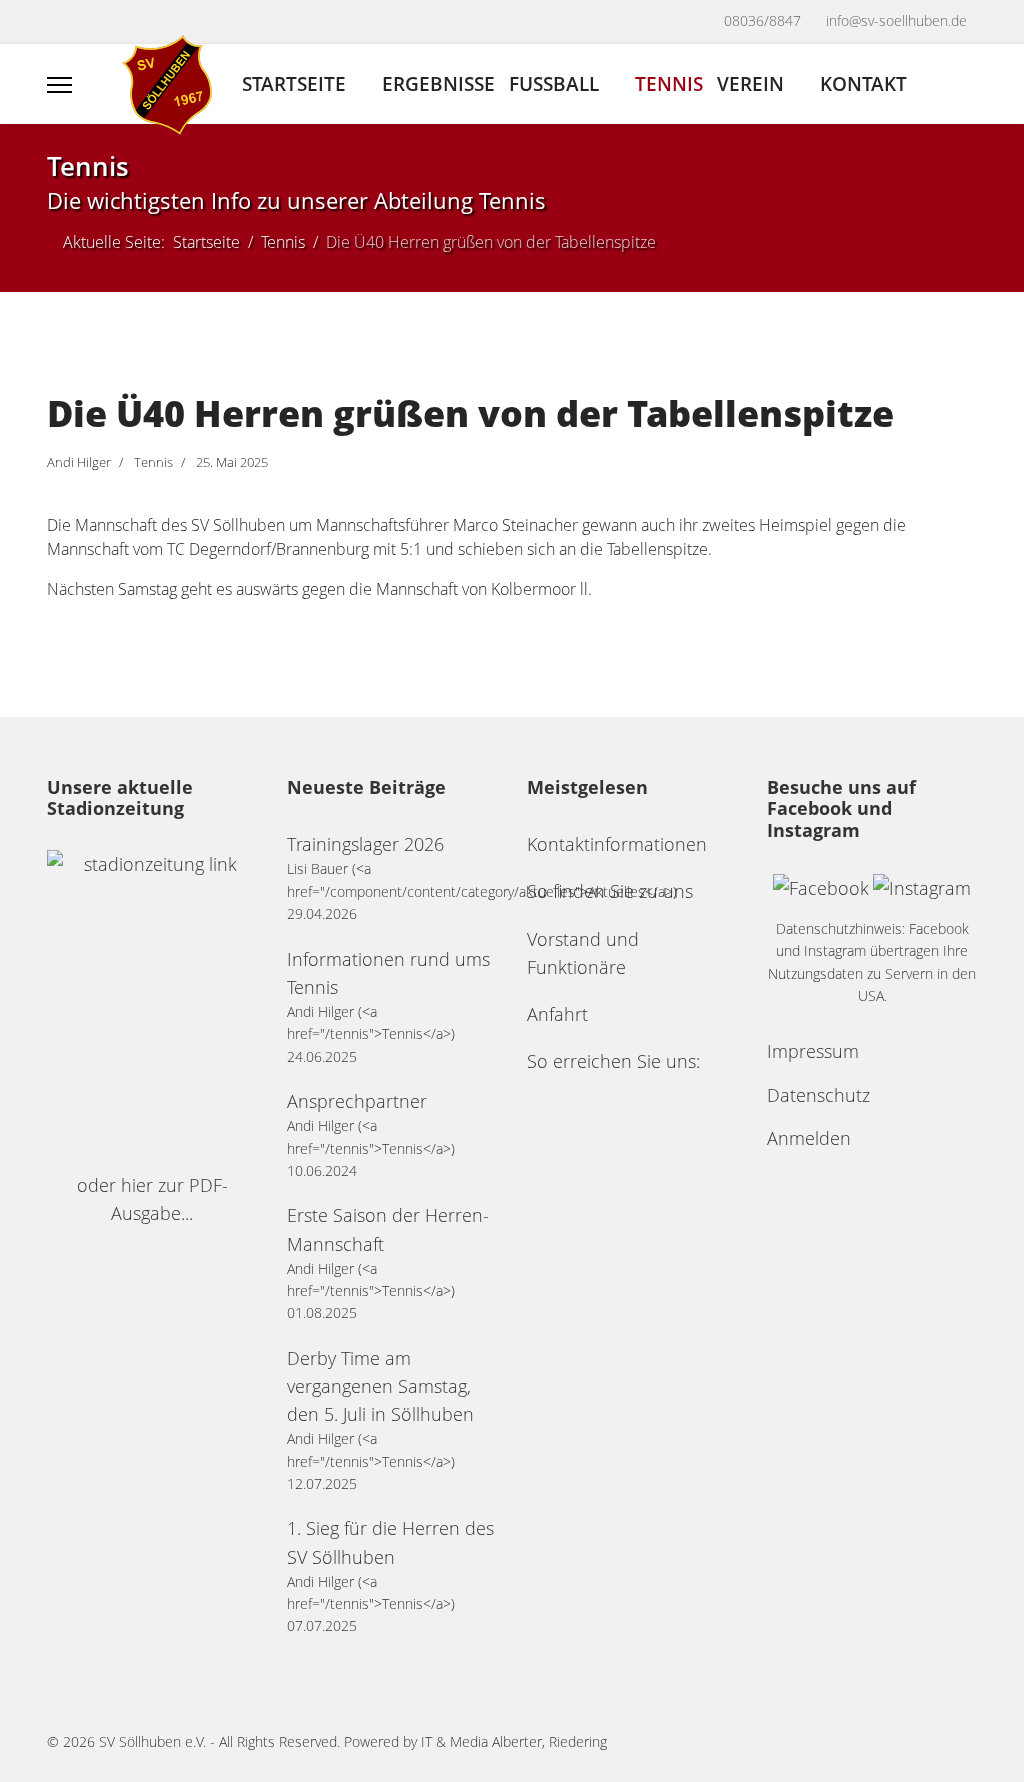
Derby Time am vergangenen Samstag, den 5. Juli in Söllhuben (380, 1386)
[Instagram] (98, 24)
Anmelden (809, 1138)
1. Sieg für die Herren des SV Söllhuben (390, 1542)
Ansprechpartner (357, 1101)
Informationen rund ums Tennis (388, 973)
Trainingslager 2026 (365, 844)
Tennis (669, 83)
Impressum (813, 1051)
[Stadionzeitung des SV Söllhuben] (152, 1002)
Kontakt (863, 83)
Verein (750, 83)
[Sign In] (969, 85)
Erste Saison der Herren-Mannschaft (388, 1229)
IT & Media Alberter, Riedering (514, 1741)
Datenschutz (818, 1095)
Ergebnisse (438, 83)
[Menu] (59, 85)
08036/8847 (762, 20)
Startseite (294, 83)
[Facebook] (57, 24)
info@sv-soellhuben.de (896, 20)
